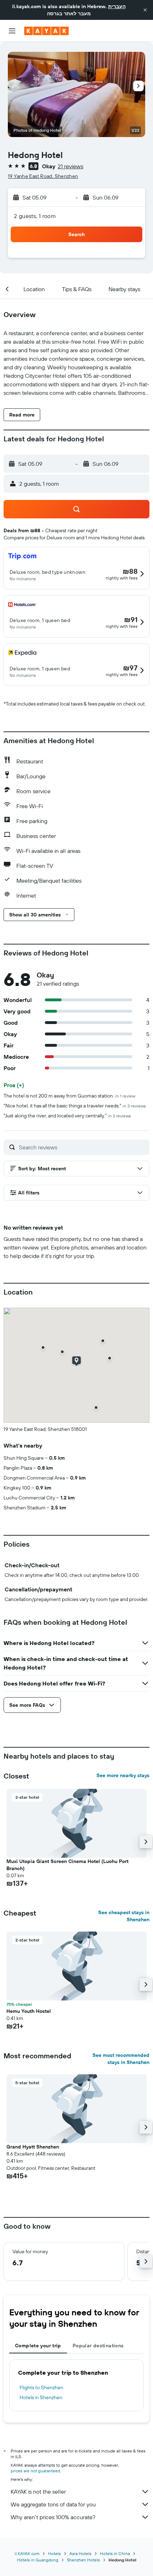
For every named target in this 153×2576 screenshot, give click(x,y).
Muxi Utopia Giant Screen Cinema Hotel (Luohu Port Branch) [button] (67, 1865)
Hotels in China (115, 2553)
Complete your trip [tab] (38, 2346)
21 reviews (70, 166)
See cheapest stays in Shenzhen (124, 1916)
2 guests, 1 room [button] (35, 216)
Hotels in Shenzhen (41, 2397)
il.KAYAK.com (27, 2553)
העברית (117, 6)
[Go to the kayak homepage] (46, 31)
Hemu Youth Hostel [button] (29, 2011)
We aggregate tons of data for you (53, 2504)
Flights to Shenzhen (41, 2387)
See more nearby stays (123, 1775)
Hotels (54, 2553)
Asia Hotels (80, 2553)
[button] (145, 10)
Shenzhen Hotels (83, 2560)
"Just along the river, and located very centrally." (67, 1116)
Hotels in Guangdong (38, 2560)
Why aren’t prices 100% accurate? (53, 2517)
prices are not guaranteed (35, 2471)
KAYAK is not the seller (38, 2491)
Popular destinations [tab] (98, 2346)
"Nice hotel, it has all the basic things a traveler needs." (75, 1106)
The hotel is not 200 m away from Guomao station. (69, 1096)
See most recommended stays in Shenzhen (121, 2059)
